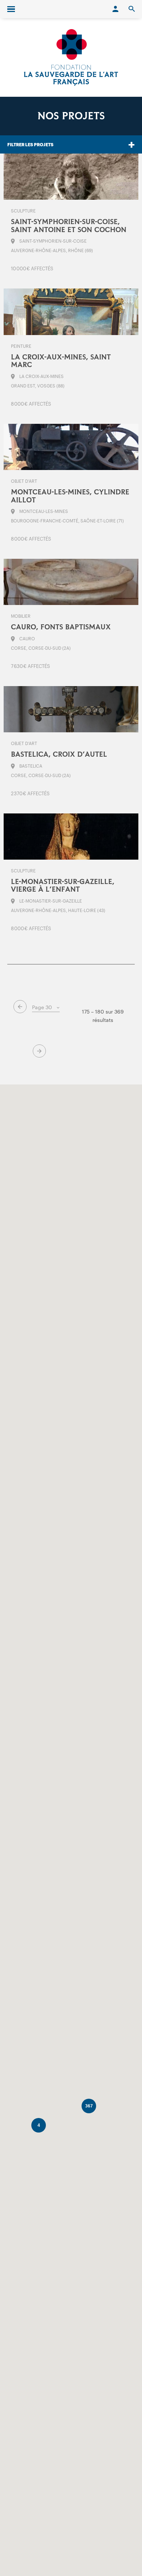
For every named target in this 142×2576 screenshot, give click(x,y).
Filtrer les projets (30, 144)
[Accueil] (71, 57)
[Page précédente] (20, 1007)
